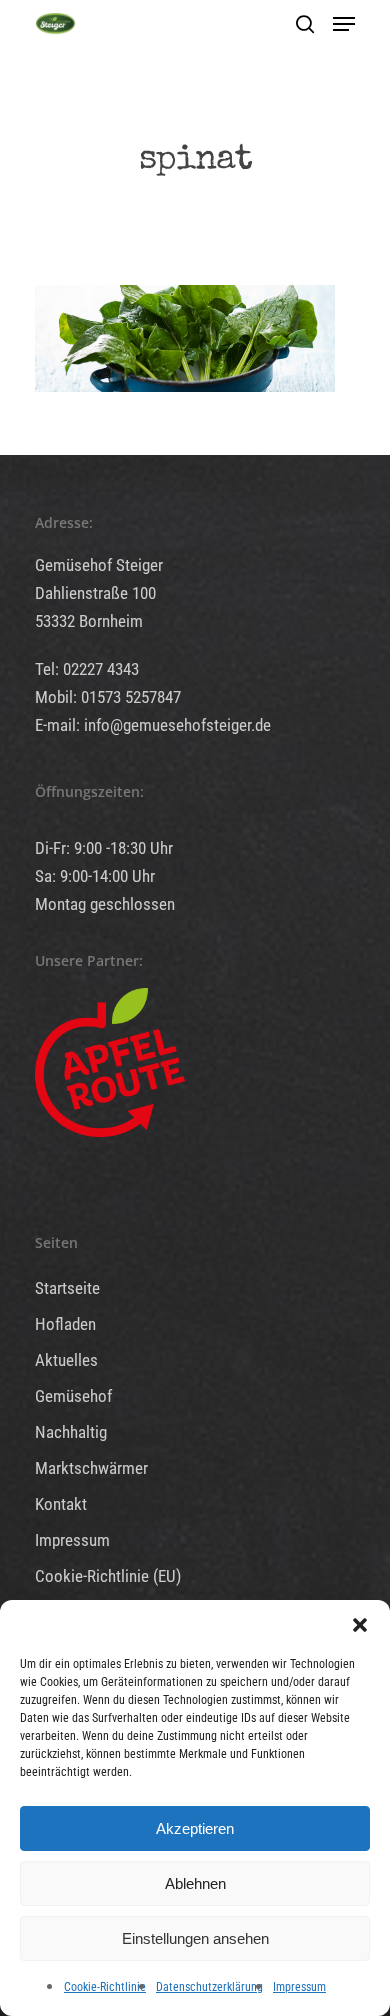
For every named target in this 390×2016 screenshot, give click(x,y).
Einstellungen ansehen (195, 1938)
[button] (360, 1625)
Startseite (67, 1288)
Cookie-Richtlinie (105, 1987)
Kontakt (61, 1504)
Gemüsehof (73, 1396)
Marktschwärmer (91, 1468)
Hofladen (65, 1324)
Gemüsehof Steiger (99, 565)
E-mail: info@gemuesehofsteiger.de (153, 725)
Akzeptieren (195, 1828)
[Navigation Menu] (344, 24)
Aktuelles (66, 1360)
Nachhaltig (71, 1432)
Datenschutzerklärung (209, 1987)
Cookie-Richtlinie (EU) (108, 1576)
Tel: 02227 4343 (87, 669)
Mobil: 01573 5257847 (108, 697)
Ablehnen (195, 1883)
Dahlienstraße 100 (95, 593)
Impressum (299, 1987)
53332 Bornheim (89, 621)
